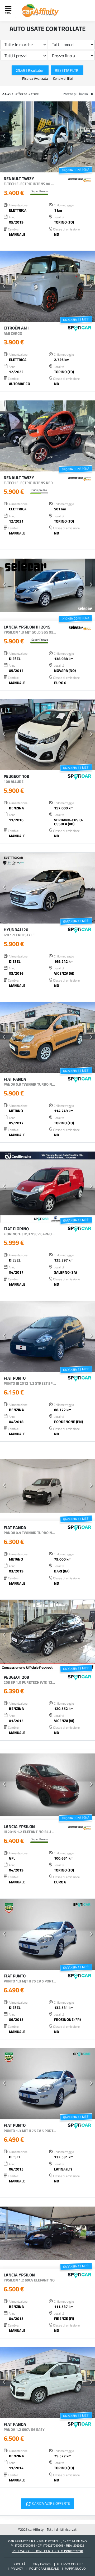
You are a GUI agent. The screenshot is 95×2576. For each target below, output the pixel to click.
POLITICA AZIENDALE (44, 2569)
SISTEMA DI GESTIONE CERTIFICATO (47, 2551)
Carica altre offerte (47, 2504)
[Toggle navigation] (9, 10)
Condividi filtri (63, 78)
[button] (4, 137)
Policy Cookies (41, 2564)
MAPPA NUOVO (75, 2569)
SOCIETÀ (19, 2564)
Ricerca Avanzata (35, 78)
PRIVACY (17, 2569)
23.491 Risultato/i (30, 70)
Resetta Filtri (67, 70)
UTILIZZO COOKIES (71, 2564)
